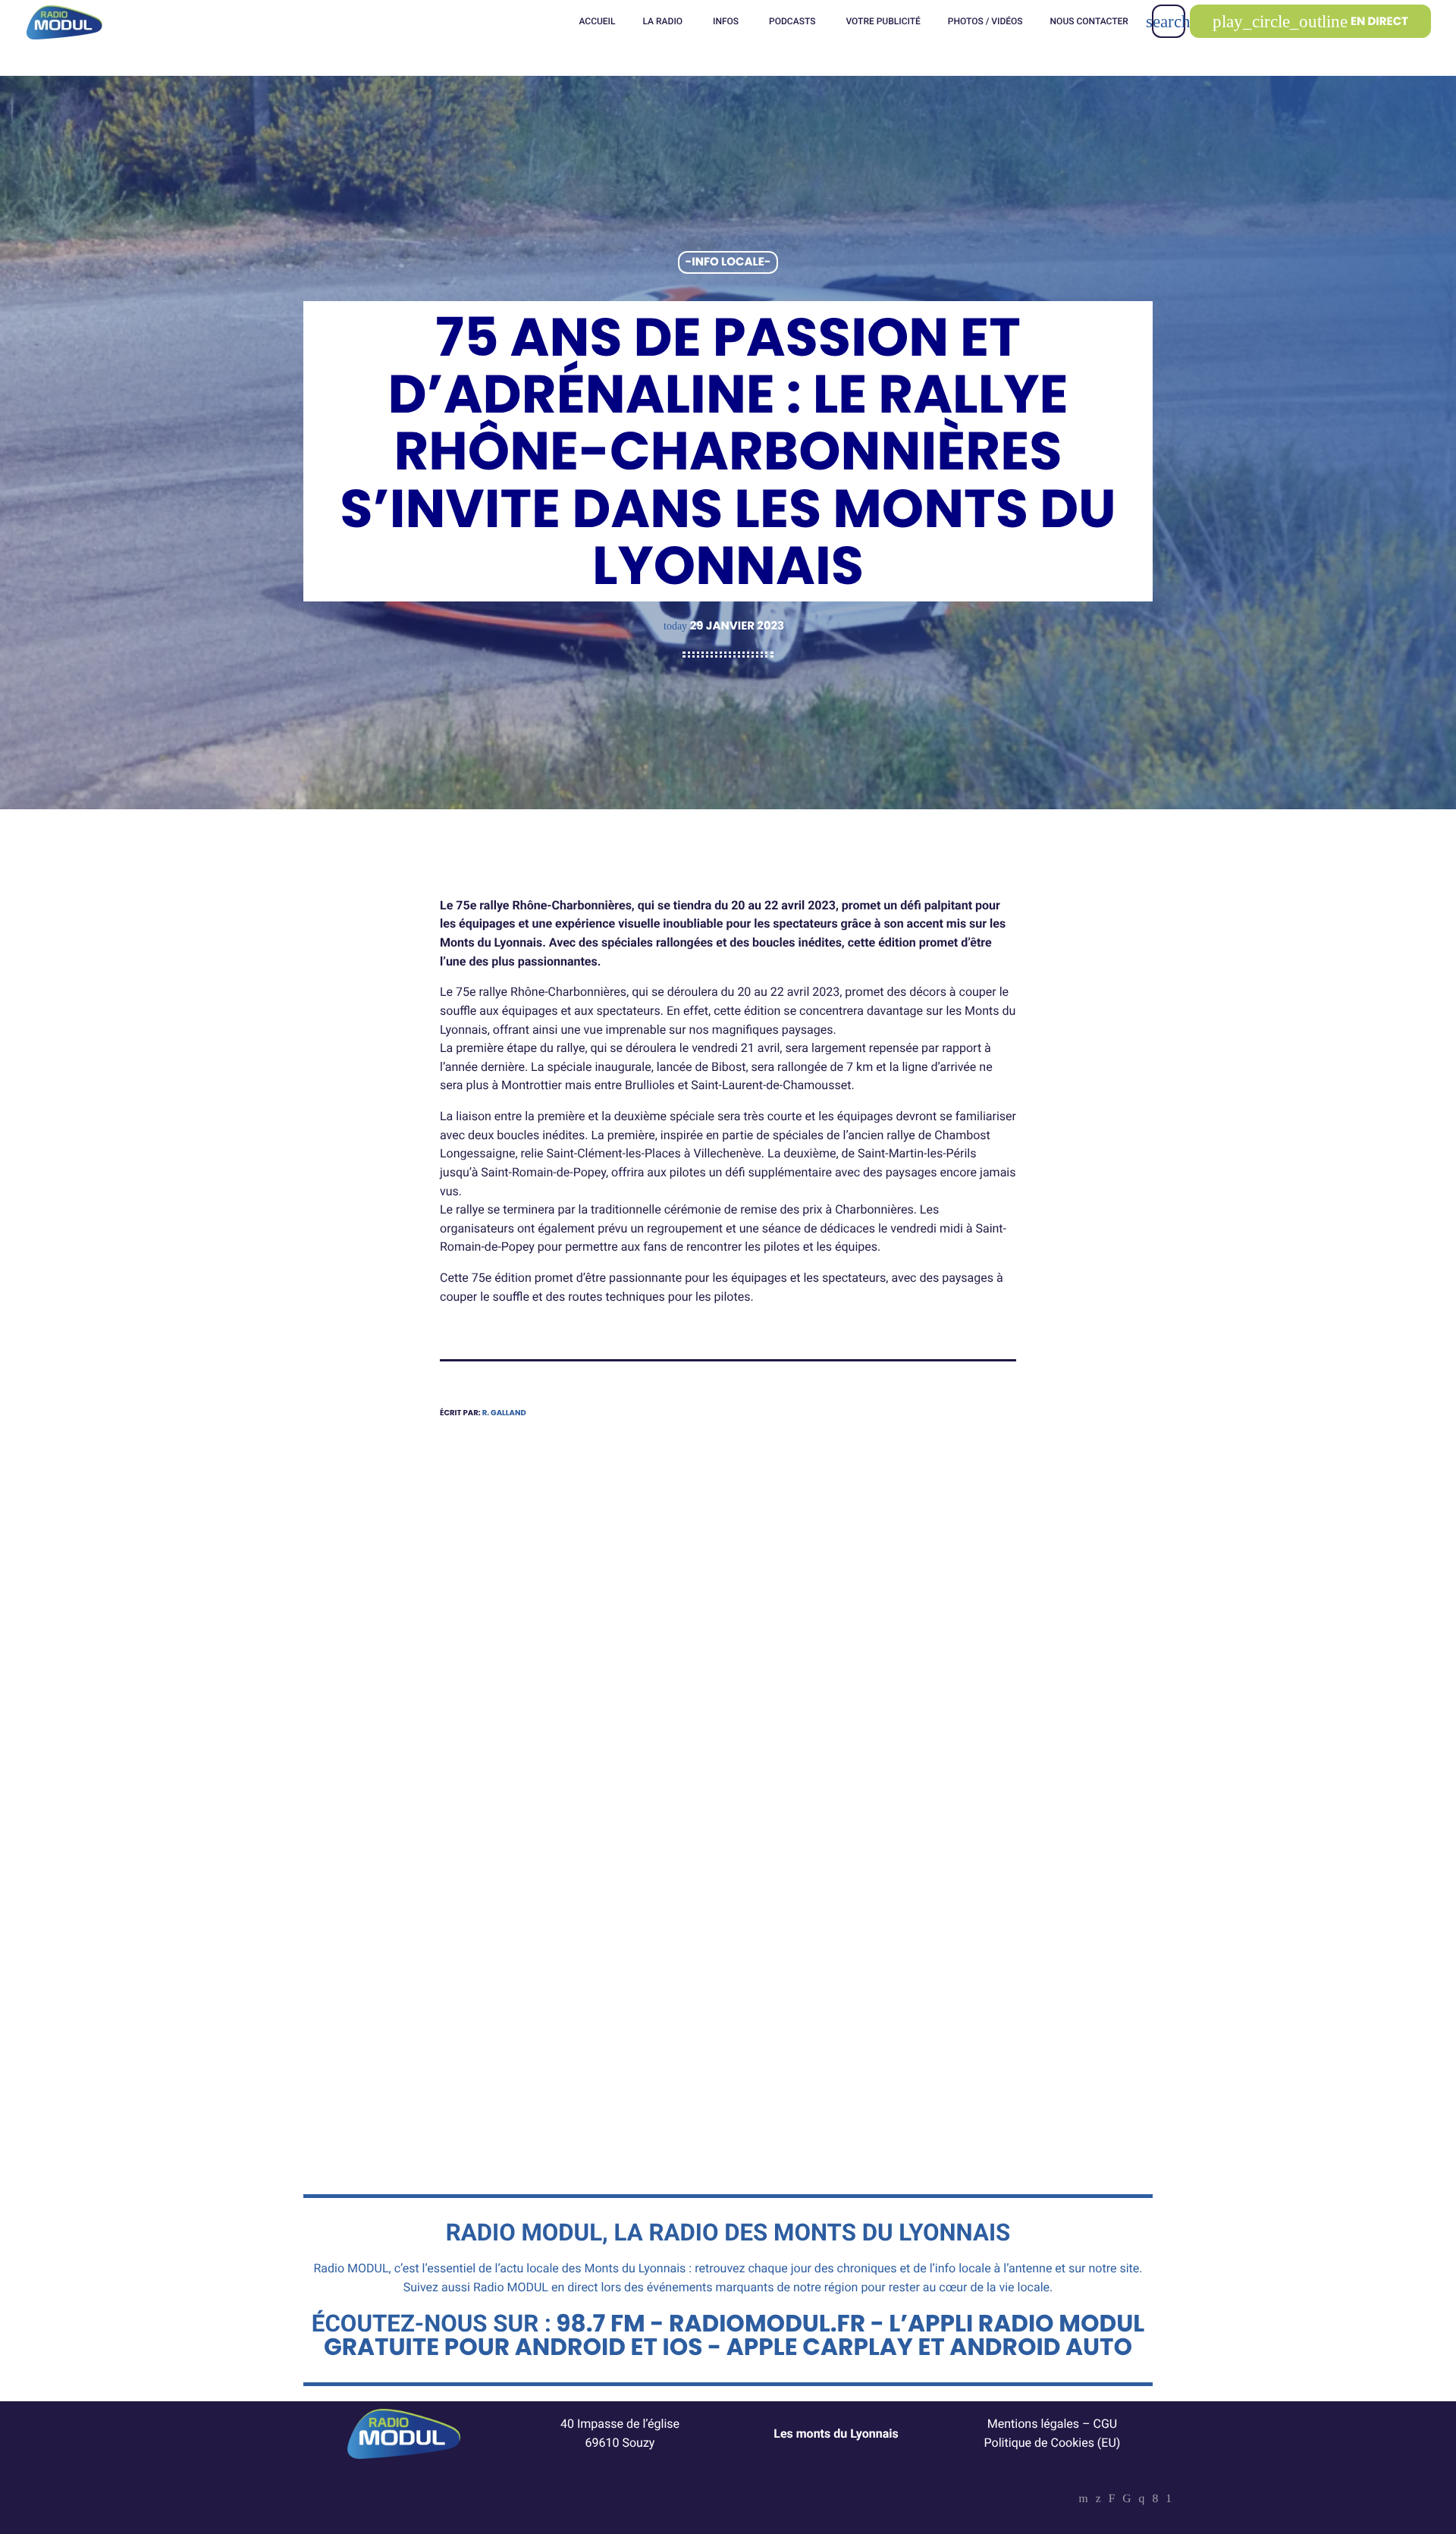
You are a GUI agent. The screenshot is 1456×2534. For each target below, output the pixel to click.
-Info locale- (728, 263)
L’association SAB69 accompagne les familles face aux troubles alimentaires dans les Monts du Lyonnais (876, 1969)
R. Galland (504, 1413)
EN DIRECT (1310, 22)
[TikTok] (1127, 2500)
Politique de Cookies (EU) (1053, 2443)
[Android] (1169, 2500)
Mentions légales (1033, 2424)
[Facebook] (1155, 2500)
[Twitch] (1112, 2500)
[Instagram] (1142, 2500)
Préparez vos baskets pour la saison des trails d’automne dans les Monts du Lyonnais (567, 1959)
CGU (1106, 2424)
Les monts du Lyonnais (836, 2434)
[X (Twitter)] (1098, 2500)
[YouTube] (1084, 2500)
